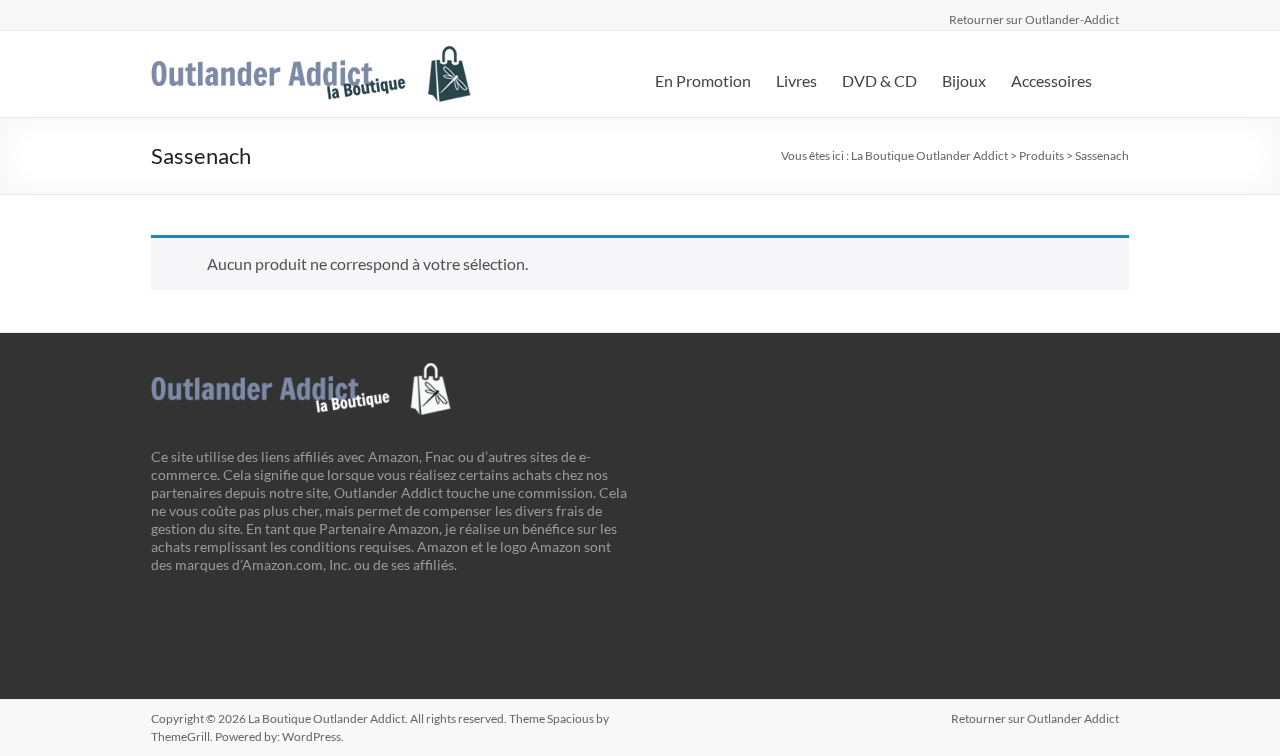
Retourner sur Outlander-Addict (1034, 16)
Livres (796, 80)
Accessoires (1051, 80)
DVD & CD (879, 80)
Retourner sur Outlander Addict (1035, 718)
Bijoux (964, 80)
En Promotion (703, 80)
